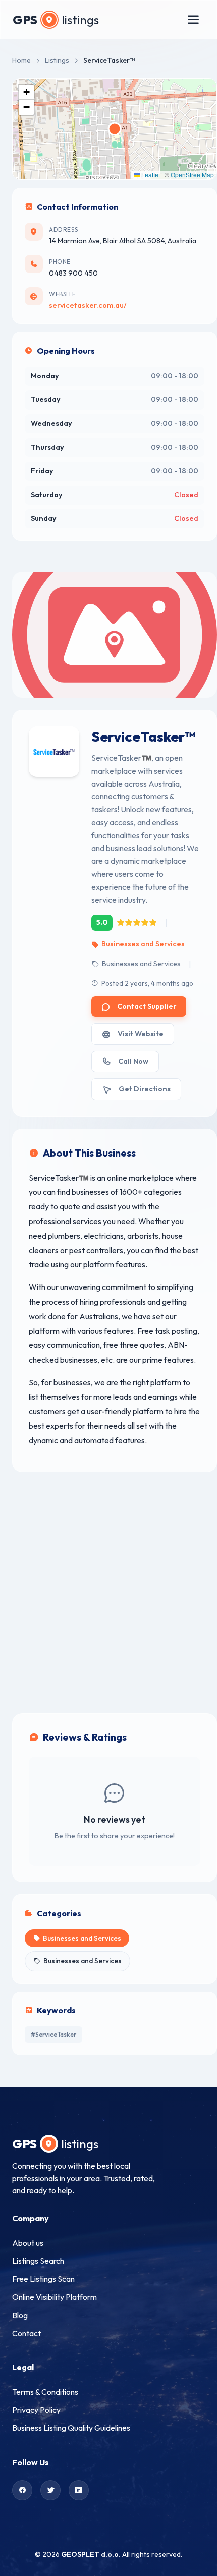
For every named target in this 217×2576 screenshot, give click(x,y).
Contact (26, 2333)
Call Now (133, 1061)
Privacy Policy (36, 2410)
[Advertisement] (108, 1593)
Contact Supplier (147, 1006)
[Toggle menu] (193, 20)
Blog (20, 2315)
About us (28, 2243)
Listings (57, 60)
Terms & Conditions (45, 2392)
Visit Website (141, 1034)
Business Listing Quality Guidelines (71, 2428)
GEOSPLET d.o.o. (91, 2554)
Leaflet (150, 175)
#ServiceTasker (53, 2034)
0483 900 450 (73, 273)
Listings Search (38, 2261)
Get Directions (145, 1089)
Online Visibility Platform (55, 2297)
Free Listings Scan (43, 2279)
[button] (26, 92)
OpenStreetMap (192, 175)
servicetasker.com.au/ (88, 305)
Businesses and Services (143, 944)
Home (21, 60)
